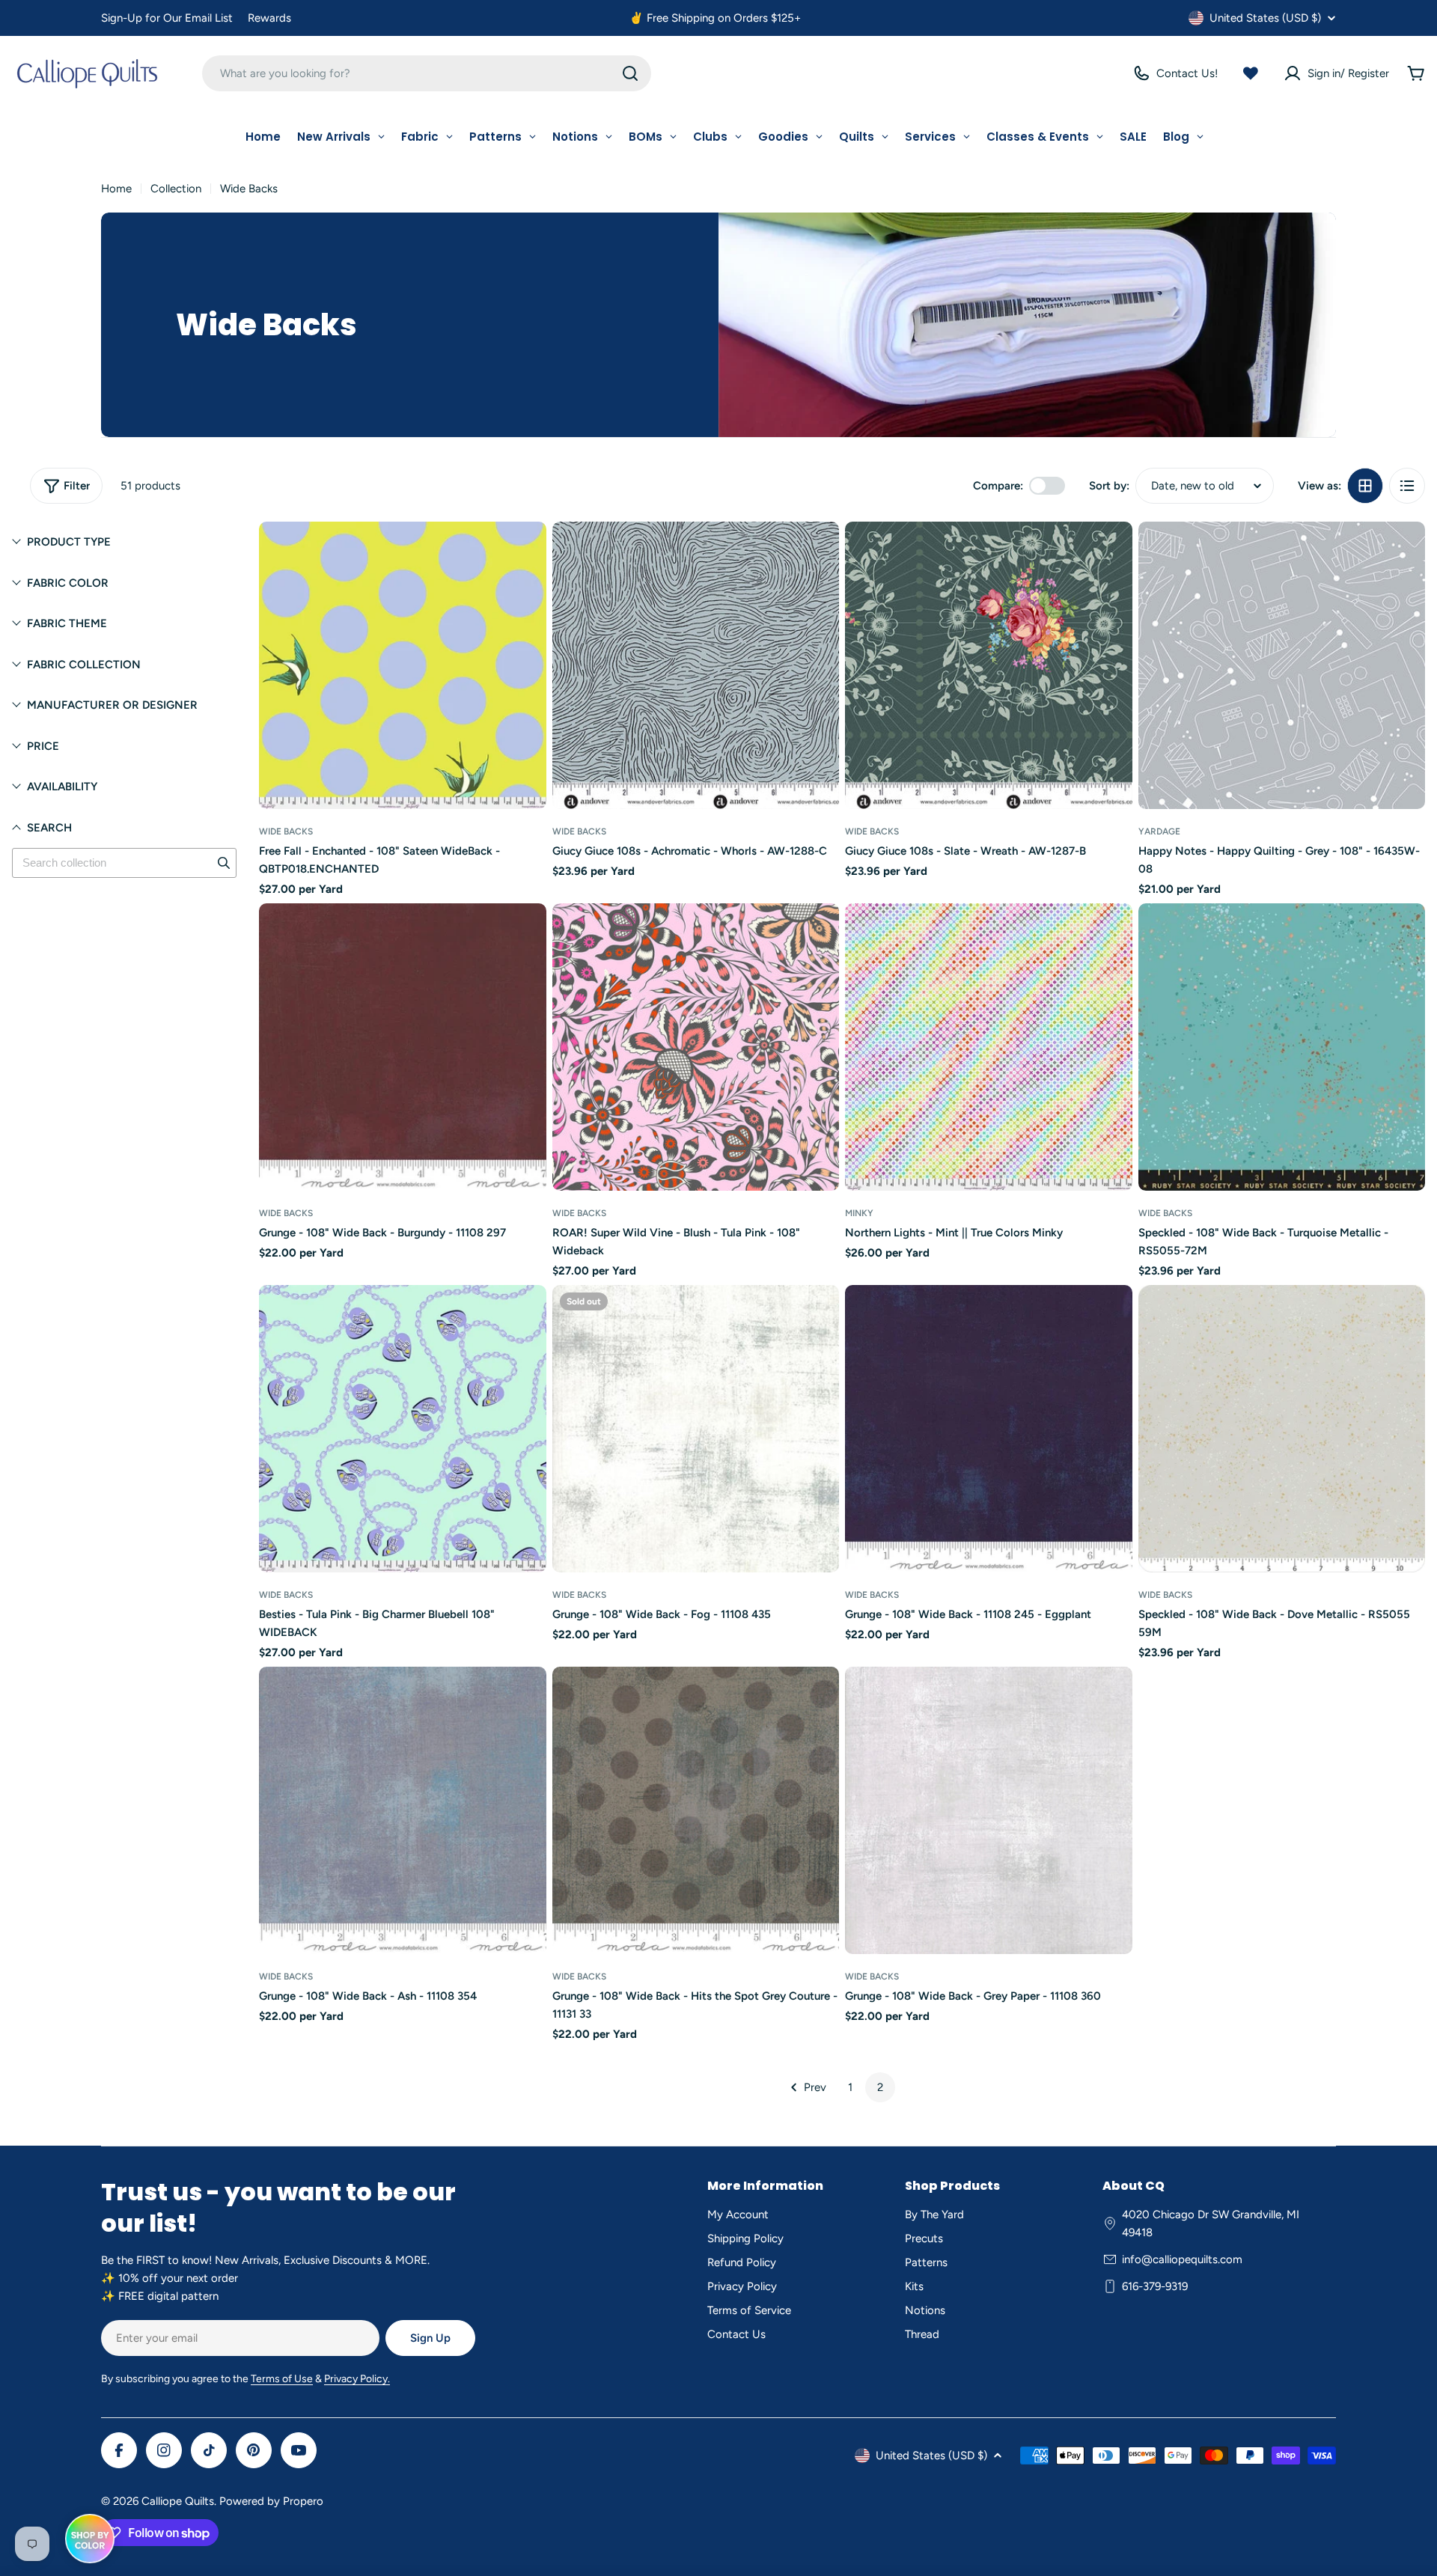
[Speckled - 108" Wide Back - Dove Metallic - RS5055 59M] (1282, 1429)
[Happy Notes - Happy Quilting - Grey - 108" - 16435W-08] (1282, 665)
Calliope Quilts (178, 2501)
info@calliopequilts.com (1182, 2259)
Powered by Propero (271, 2501)
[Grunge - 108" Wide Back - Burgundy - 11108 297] (403, 1047)
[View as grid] (1365, 486)
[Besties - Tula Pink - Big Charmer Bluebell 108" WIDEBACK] (403, 1429)
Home (116, 189)
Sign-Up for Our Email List (167, 18)
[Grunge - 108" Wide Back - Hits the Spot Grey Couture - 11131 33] (696, 1810)
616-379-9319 (1155, 2286)
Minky (859, 1213)
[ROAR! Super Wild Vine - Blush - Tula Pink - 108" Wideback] (696, 1047)
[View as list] (1407, 486)
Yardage (1159, 831)
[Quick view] (525, 555)
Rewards (269, 18)
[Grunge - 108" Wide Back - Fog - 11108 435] (696, 1429)
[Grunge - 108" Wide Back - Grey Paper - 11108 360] (989, 1810)
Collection (176, 189)
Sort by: (1109, 486)
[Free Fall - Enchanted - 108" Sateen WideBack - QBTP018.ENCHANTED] (403, 665)
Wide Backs (286, 831)
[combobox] (427, 73)
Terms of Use (282, 2379)
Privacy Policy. (357, 2379)
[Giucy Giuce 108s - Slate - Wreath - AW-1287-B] (989, 665)
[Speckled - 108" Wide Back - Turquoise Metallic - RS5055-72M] (1282, 1047)
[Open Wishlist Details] (1251, 73)
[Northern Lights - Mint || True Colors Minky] (989, 1047)
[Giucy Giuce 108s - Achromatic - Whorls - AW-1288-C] (696, 665)
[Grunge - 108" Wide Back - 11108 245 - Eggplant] (989, 1429)
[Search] (630, 73)
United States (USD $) (1265, 18)
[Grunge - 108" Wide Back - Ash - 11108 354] (403, 1810)
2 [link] (880, 2087)
